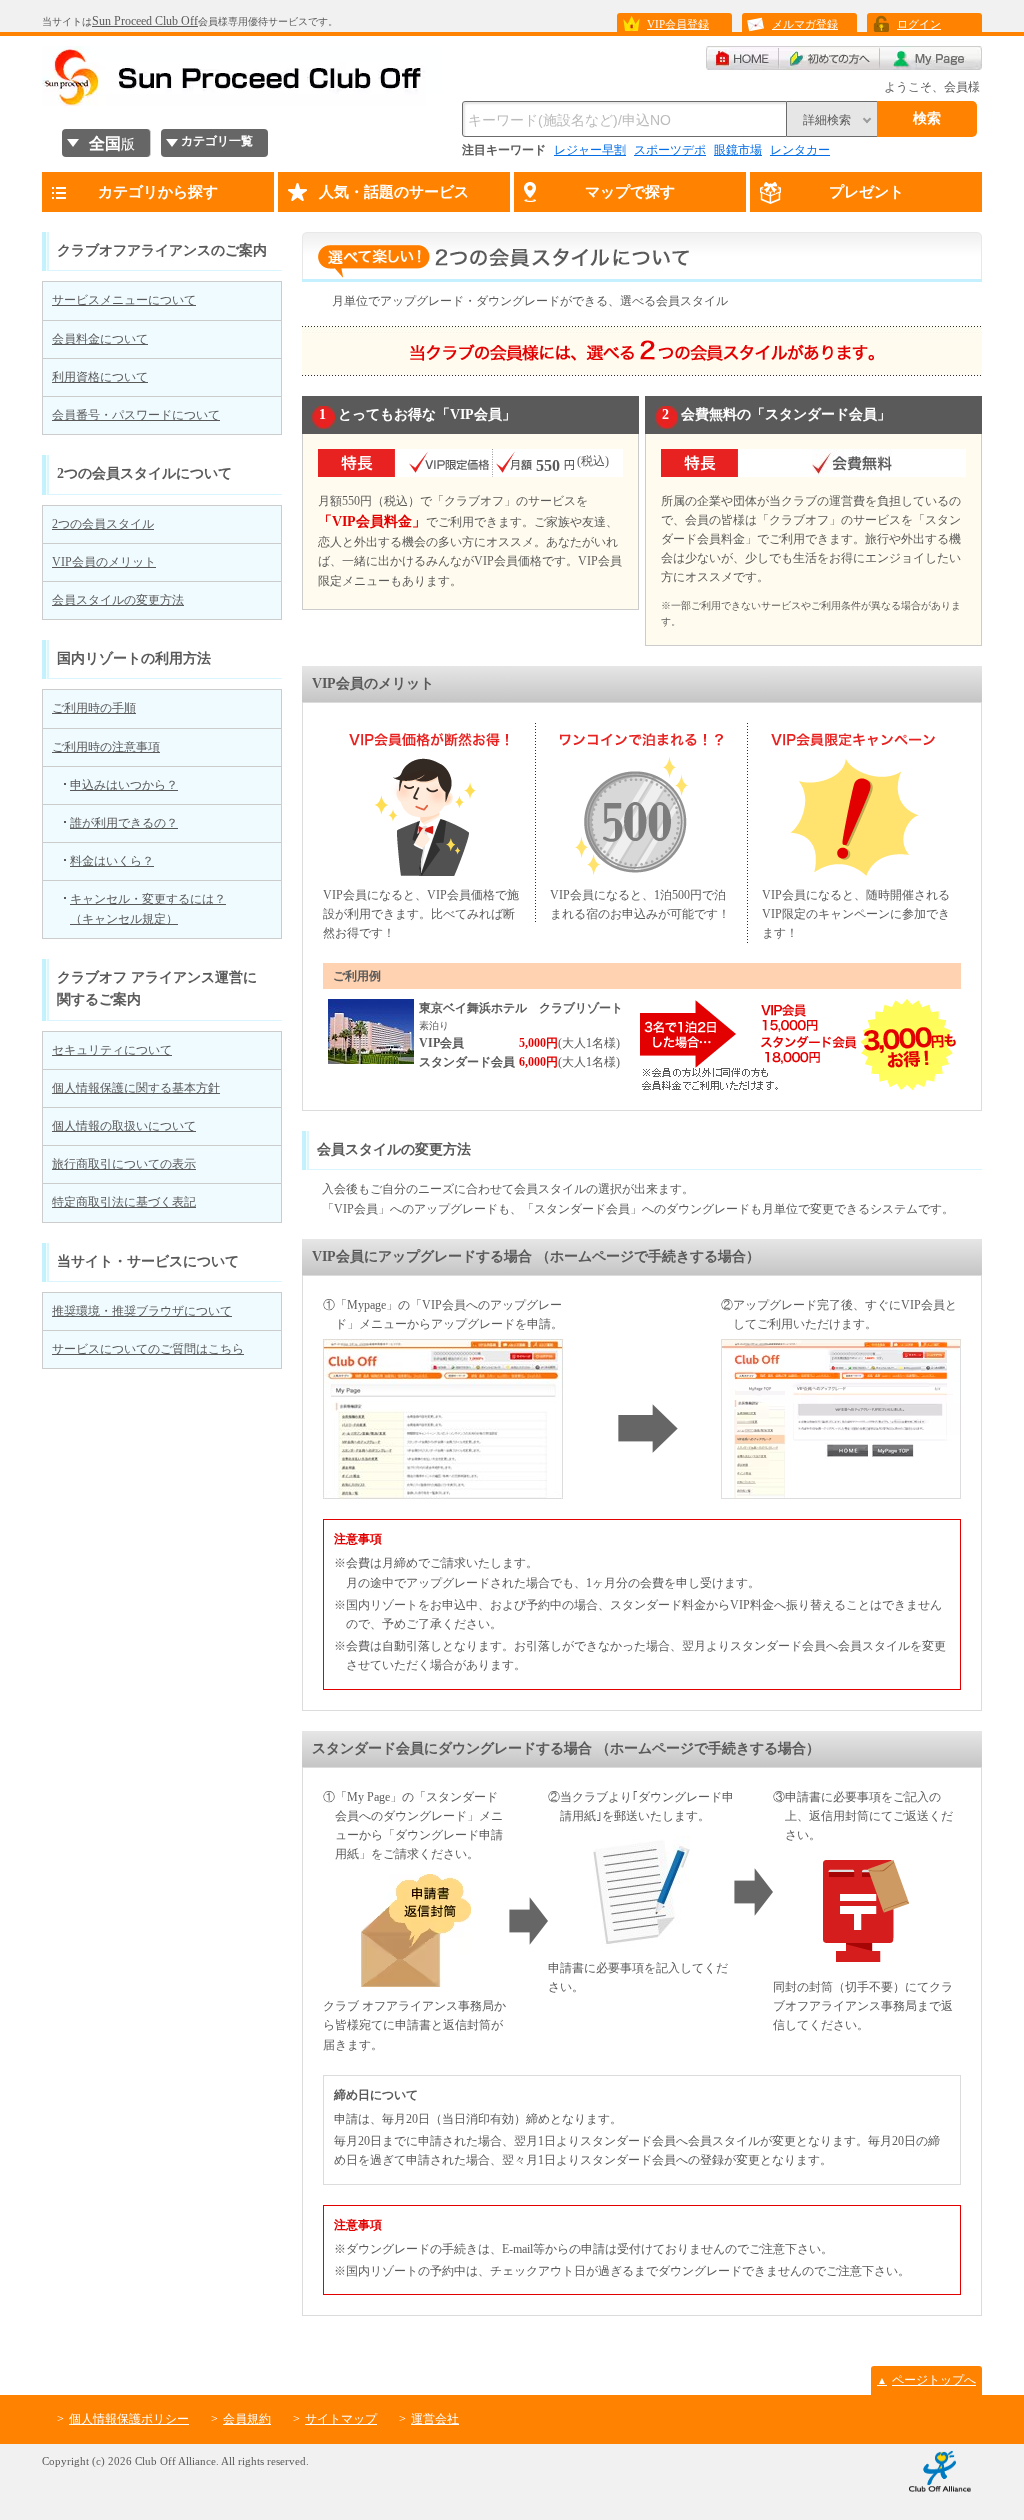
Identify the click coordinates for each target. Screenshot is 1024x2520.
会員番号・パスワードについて (136, 415)
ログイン (919, 24)
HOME (742, 58)
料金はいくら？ (112, 861)
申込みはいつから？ (124, 785)
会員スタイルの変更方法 (118, 600)
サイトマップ (341, 2419)
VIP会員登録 (678, 24)
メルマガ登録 (805, 24)
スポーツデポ (670, 150)
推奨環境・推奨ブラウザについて (142, 1311)
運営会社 (435, 2419)
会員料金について (100, 339)
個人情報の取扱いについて (124, 1126)
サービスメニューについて (124, 300)
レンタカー (800, 150)
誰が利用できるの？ (124, 823)
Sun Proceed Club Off (145, 21)
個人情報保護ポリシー (129, 2419)
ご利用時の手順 (94, 708)
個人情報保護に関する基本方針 (136, 1088)
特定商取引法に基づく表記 (124, 1202)
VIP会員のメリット (104, 562)
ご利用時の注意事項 (106, 747)
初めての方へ (829, 58)
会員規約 (247, 2419)
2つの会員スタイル (103, 524)
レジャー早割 (590, 150)
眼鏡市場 (738, 150)
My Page (931, 58)
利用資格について (100, 377)
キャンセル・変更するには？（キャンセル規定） (148, 908)
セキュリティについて (112, 1050)
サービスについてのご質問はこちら (148, 1349)
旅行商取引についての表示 (124, 1164)
